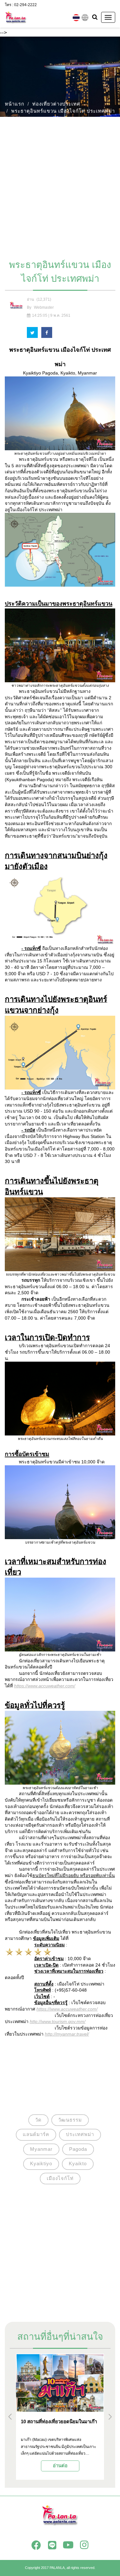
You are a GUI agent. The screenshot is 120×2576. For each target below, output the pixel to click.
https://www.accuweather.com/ (45, 1686)
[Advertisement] (60, 185)
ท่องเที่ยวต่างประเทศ (56, 104)
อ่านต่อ (60, 2465)
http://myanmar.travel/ (67, 2034)
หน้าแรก (15, 104)
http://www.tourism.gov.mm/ (58, 2021)
